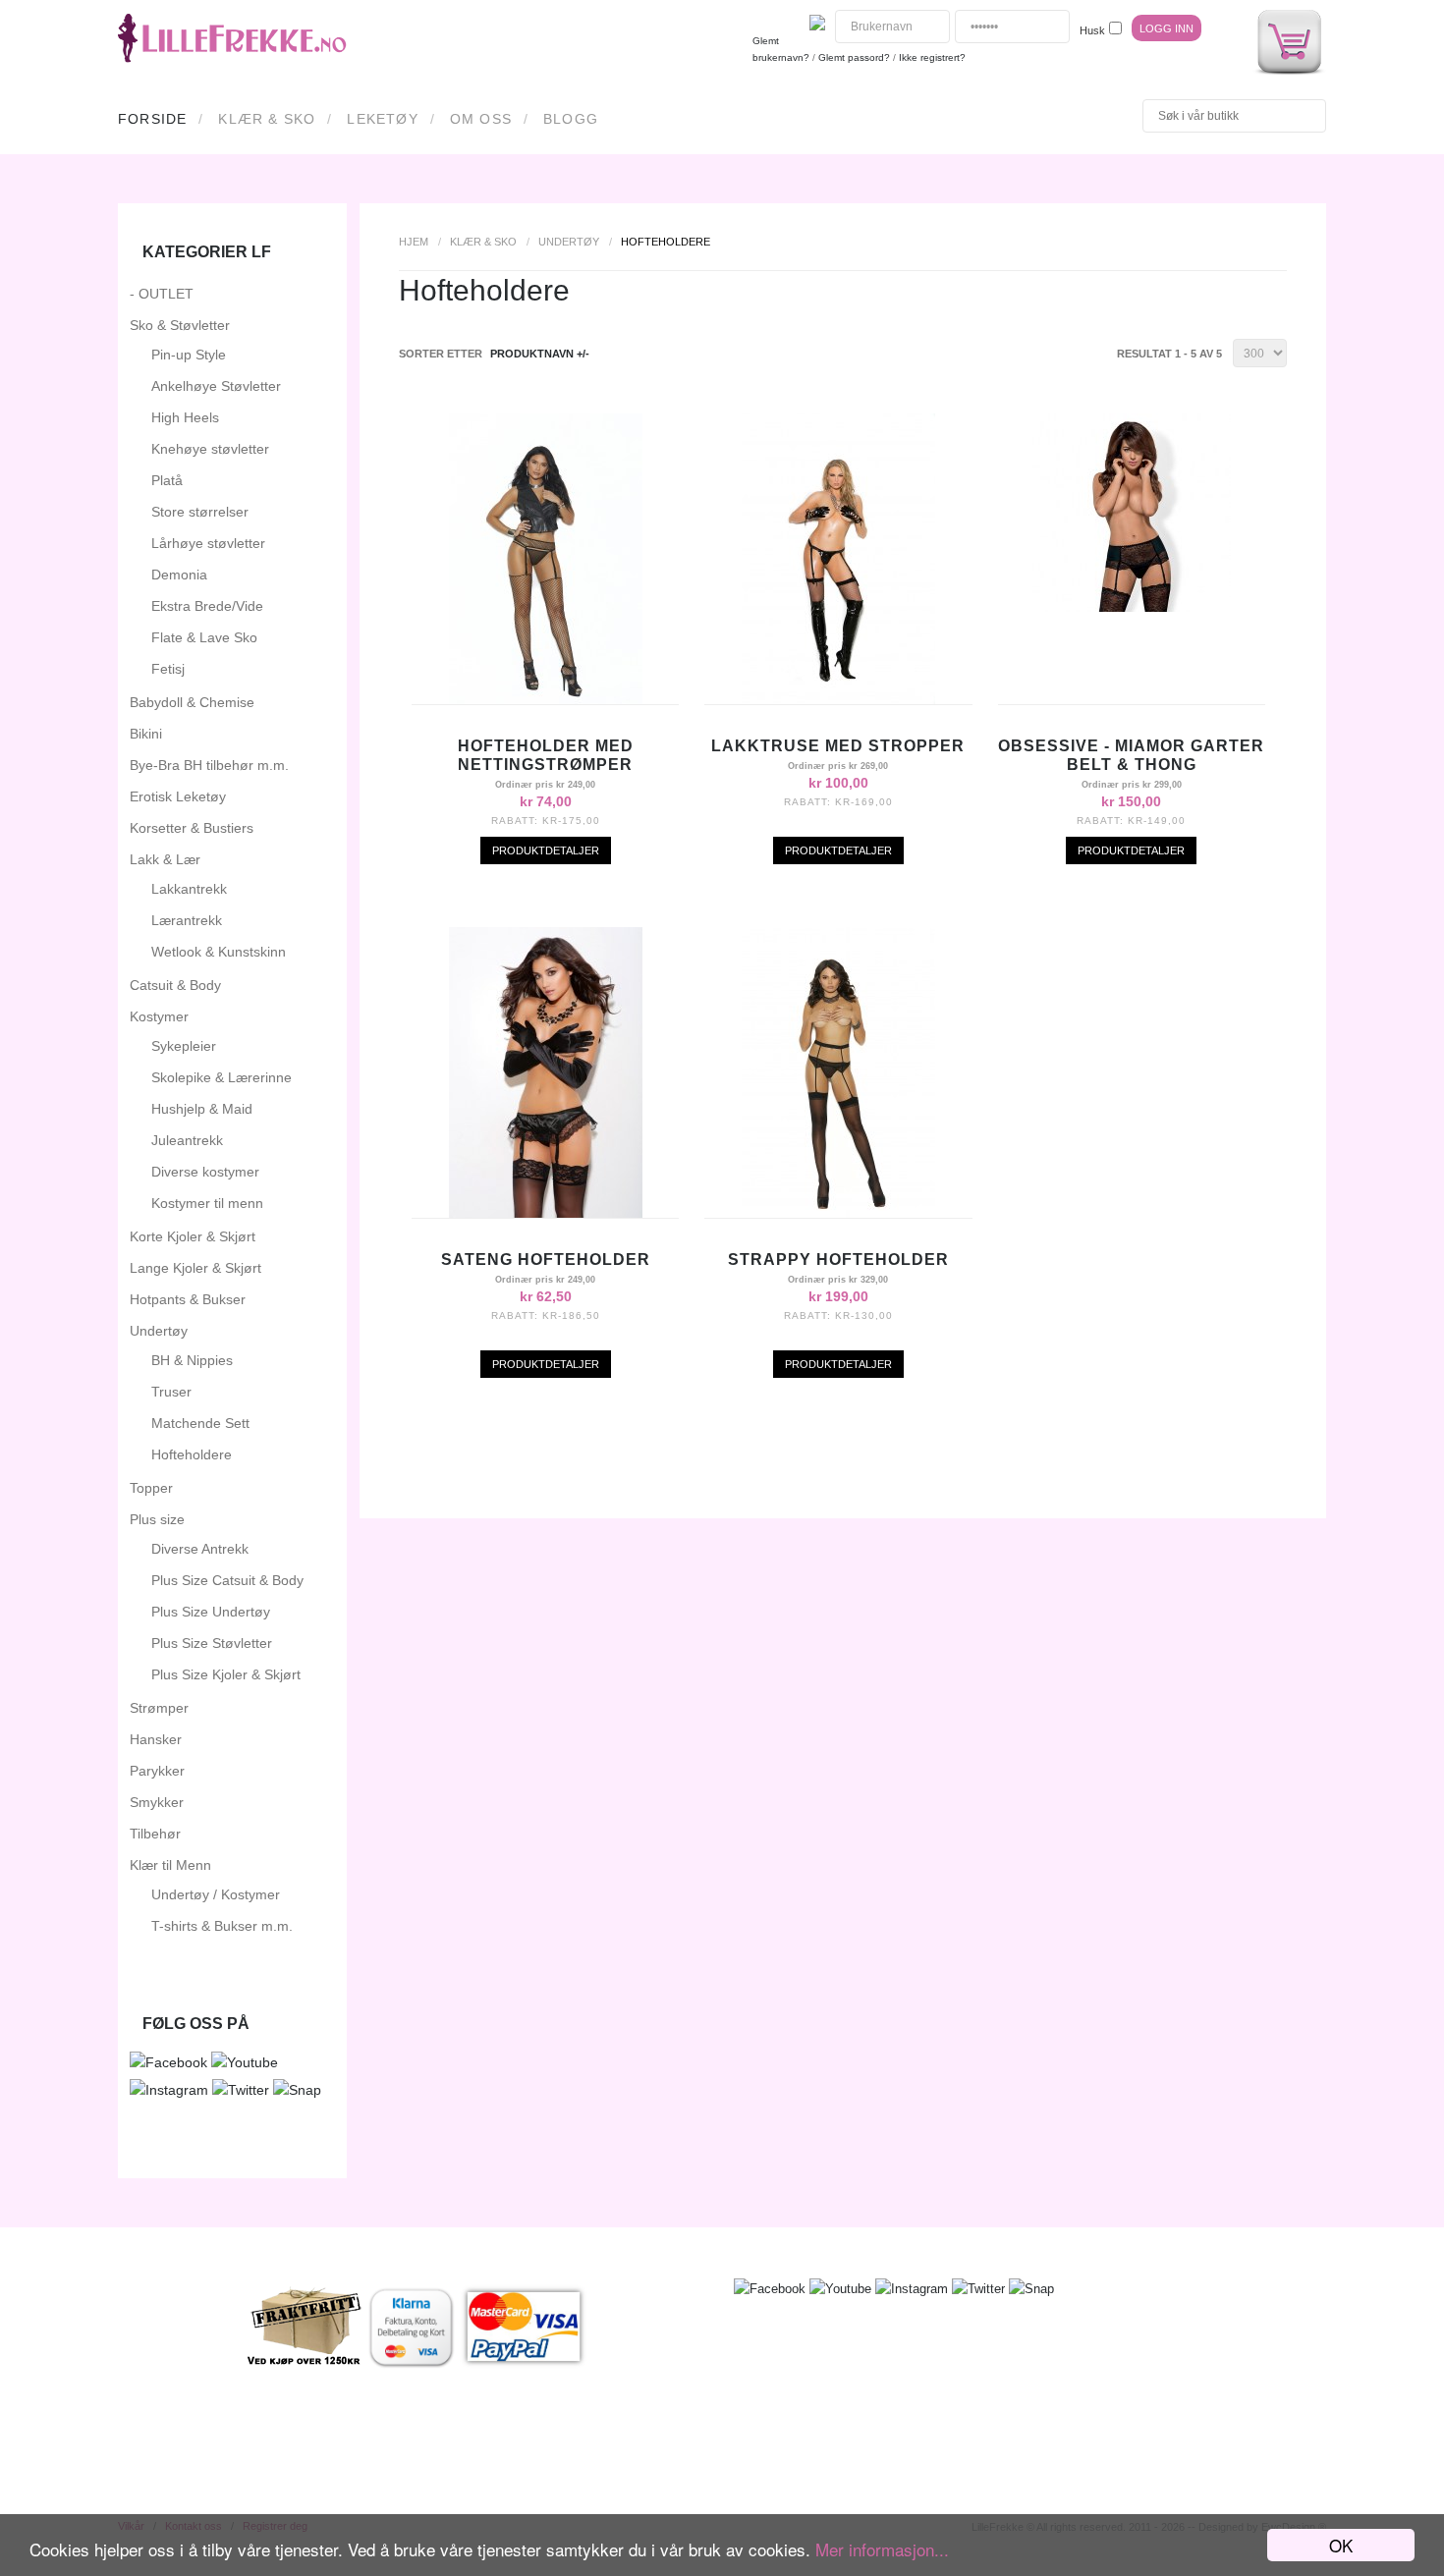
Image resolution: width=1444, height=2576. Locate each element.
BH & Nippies (192, 1360)
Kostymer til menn (207, 1203)
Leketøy (382, 119)
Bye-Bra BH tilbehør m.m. (209, 765)
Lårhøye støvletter (208, 543)
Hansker (156, 1739)
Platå (167, 480)
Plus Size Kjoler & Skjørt (226, 1674)
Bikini (146, 734)
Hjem (414, 242)
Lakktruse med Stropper (838, 746)
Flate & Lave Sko (204, 637)
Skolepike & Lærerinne (222, 1077)
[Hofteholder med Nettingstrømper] (546, 699)
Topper (151, 1488)
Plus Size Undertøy (211, 1612)
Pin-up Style (189, 355)
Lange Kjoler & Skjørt (195, 1268)
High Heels (185, 417)
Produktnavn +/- (540, 354)
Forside (152, 119)
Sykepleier (184, 1046)
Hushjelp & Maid (202, 1109)
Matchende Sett (200, 1423)
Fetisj (168, 669)
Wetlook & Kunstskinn (219, 952)
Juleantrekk (187, 1140)
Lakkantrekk (189, 889)
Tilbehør (155, 1834)
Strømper (159, 1708)
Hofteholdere (192, 1454)
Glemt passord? (854, 57)
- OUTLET (162, 294)
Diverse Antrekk (200, 1549)
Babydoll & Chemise (192, 702)
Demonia (179, 575)
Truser (171, 1392)
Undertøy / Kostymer (216, 1894)
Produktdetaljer (546, 850)
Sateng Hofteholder (546, 1260)
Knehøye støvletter (210, 449)
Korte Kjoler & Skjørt (193, 1236)
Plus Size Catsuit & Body (227, 1580)
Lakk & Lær (165, 859)
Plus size (157, 1519)
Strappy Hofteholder (838, 1260)
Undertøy (569, 242)
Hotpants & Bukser (188, 1299)
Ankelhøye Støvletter (216, 386)
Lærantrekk (187, 920)
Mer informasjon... (882, 2549)
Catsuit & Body (175, 985)
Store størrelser (200, 512)
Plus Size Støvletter (212, 1643)
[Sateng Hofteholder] (546, 1213)
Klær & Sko (267, 119)
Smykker (157, 1802)
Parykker (157, 1771)
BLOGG (571, 119)
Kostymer (159, 1016)
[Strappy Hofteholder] (838, 1213)
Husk (1092, 30)
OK (1341, 2545)
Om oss (481, 119)
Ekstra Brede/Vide (207, 606)
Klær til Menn (170, 1865)
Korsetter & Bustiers (192, 828)
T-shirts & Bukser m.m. (222, 1926)
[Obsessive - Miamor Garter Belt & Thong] (1132, 607)
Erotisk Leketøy (178, 796)
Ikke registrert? (932, 57)
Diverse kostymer (205, 1172)
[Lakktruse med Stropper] (838, 699)
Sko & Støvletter (180, 325)
